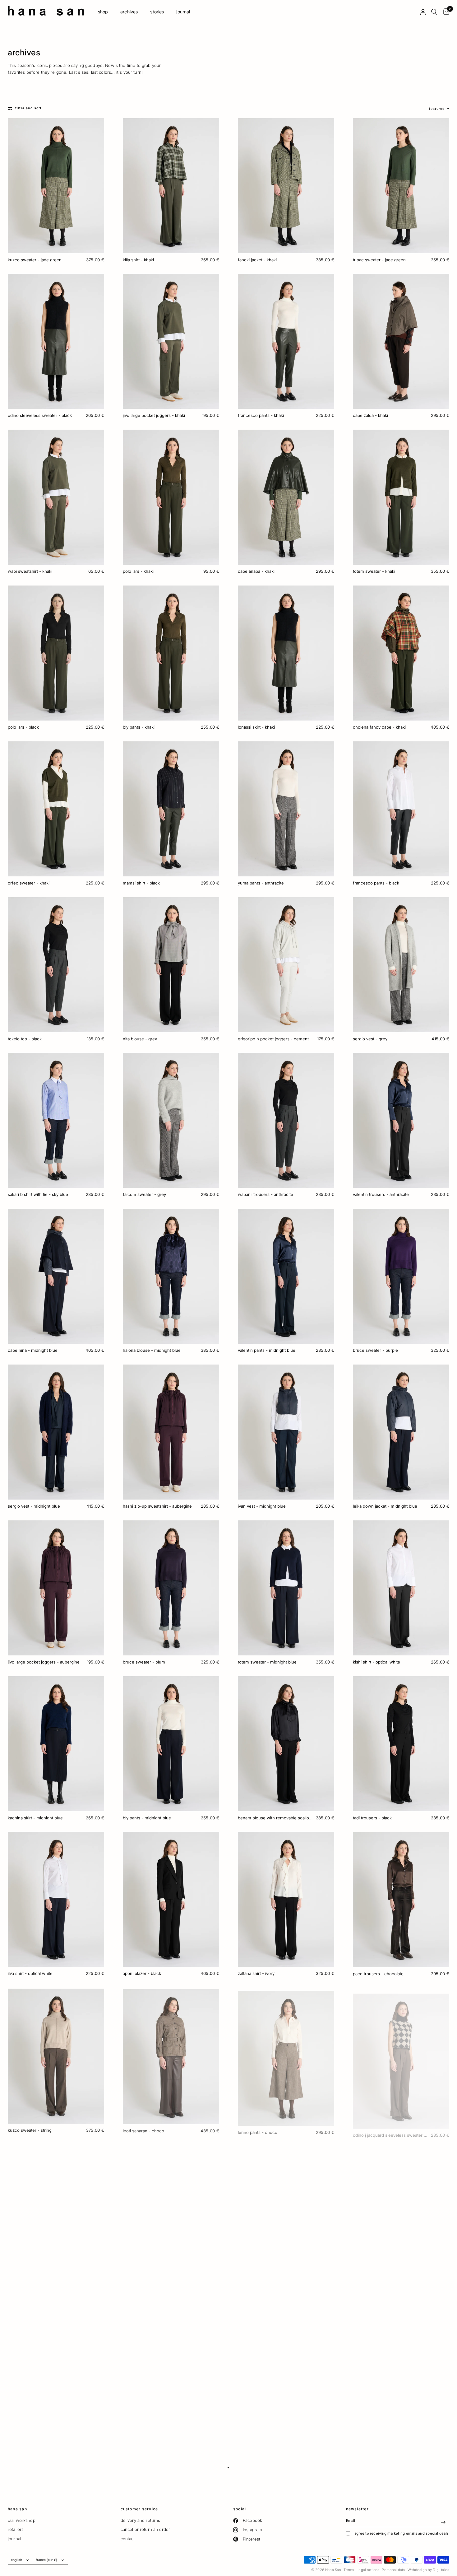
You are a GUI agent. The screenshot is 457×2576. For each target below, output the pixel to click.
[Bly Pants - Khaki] (171, 653)
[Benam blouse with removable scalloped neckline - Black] (286, 1744)
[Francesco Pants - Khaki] (286, 341)
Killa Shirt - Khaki (138, 260)
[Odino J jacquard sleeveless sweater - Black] (401, 2055)
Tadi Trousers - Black (372, 1818)
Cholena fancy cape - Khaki (379, 727)
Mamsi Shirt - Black (141, 883)
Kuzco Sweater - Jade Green (35, 260)
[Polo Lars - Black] (56, 653)
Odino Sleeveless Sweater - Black (40, 415)
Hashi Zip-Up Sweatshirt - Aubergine (157, 1506)
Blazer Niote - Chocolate (146, 2285)
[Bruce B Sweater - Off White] (401, 2211)
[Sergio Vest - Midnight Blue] (56, 1432)
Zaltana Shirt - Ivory (256, 1973)
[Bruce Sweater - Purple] (401, 1276)
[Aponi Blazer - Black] (171, 1899)
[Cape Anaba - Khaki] (286, 497)
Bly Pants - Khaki (139, 727)
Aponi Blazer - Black (142, 1973)
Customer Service (139, 2509)
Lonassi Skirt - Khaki (256, 727)
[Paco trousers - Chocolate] (401, 1899)
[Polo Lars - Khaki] (171, 497)
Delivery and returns (141, 2520)
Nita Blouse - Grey (140, 1039)
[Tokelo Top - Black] (56, 965)
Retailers (16, 2529)
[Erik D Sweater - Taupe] (401, 2367)
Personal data (393, 2570)
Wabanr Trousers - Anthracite (265, 1194)
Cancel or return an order (145, 2529)
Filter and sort (28, 108)
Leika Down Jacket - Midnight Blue (385, 1506)
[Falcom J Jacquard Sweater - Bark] (171, 2367)
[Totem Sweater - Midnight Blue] (286, 1588)
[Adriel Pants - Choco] (56, 2211)
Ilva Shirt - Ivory (253, 2285)
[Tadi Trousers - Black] (401, 1744)
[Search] (434, 12)
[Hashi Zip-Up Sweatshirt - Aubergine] (171, 1432)
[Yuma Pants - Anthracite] (286, 809)
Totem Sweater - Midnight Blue (267, 1662)
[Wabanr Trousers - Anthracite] (286, 1120)
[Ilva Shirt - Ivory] (286, 2211)
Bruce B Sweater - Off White (380, 2285)
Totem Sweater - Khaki (374, 571)
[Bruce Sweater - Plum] (171, 1588)
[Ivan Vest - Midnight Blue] (286, 1432)
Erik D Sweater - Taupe (374, 2441)
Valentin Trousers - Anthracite (381, 1194)
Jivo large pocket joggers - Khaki (154, 415)
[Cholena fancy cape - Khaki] (401, 653)
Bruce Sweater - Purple (375, 1350)
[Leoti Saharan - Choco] (171, 2055)
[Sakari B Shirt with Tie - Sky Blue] (56, 1120)
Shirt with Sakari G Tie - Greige (36, 2441)
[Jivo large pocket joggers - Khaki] (171, 341)
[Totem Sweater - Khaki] (401, 497)
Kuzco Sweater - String (30, 2129)
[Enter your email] (443, 2522)
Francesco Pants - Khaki (261, 415)
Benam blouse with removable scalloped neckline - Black (276, 1818)
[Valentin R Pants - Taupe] (286, 2367)
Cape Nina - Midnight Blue (33, 1350)
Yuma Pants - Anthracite (261, 883)
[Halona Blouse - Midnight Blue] (171, 1276)
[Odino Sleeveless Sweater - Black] (56, 341)
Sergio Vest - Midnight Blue (34, 1506)
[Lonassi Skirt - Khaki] (286, 653)
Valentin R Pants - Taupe (260, 2441)
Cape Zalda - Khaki (370, 415)
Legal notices (368, 2570)
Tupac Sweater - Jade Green (379, 260)
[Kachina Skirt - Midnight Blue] (56, 1744)
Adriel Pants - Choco (27, 2285)
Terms (349, 2570)
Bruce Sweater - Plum (144, 1662)
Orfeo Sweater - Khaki (29, 883)
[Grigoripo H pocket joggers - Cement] (286, 965)
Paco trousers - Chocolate (378, 1973)
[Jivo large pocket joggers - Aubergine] (56, 1588)
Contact (128, 2539)
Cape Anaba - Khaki (256, 571)
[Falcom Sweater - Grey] (171, 1120)
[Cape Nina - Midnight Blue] (56, 1276)
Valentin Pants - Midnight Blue (267, 1350)
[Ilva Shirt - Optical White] (56, 1899)
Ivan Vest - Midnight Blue (262, 1506)
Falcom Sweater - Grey (144, 1194)
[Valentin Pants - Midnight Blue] (286, 1276)
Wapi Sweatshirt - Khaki (30, 571)
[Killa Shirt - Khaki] (171, 186)
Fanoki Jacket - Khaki (257, 260)
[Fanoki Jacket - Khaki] (286, 186)
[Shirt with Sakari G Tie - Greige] (56, 2367)
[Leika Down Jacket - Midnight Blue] (401, 1432)
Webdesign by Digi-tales (428, 2570)
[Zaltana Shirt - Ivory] (286, 1899)
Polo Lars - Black (23, 727)
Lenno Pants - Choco (258, 2129)
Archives (129, 12)
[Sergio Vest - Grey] (401, 965)
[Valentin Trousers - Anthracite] (401, 1120)
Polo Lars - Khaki (138, 571)
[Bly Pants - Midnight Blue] (171, 1744)
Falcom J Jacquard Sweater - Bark (154, 2441)
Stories (157, 12)
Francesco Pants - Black (376, 883)
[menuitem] (103, 12)
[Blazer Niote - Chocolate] (171, 2211)
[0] (445, 12)
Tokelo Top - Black (25, 1039)
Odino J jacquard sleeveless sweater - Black (391, 2129)
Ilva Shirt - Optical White (30, 1973)
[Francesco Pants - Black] (401, 809)
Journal (183, 12)
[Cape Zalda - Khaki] (401, 341)
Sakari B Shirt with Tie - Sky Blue (38, 1194)
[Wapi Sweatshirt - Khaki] (56, 497)
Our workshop (22, 2520)
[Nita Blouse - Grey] (171, 965)
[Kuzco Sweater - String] (56, 2055)
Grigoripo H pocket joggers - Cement (273, 1039)
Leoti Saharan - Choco (143, 2129)
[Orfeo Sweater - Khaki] (56, 809)
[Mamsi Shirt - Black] (171, 809)
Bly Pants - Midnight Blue (147, 1818)
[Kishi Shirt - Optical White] (401, 1588)
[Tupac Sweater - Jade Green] (401, 186)
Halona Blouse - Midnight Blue (152, 1350)
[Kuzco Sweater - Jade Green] (56, 186)
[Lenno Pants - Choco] (286, 2055)
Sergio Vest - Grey (370, 1039)
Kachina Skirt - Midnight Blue (35, 1818)
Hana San (17, 2509)
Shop (103, 12)
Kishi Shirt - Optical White (376, 1662)
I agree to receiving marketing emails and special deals (401, 2533)
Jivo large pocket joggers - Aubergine (44, 1662)
